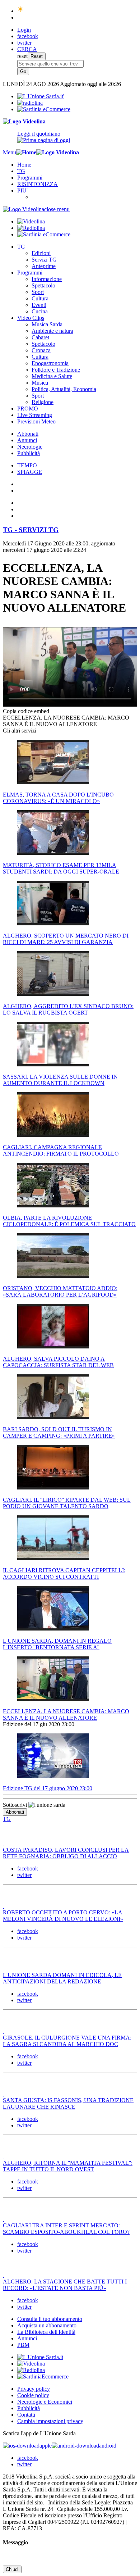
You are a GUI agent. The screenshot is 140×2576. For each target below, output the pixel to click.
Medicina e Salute (52, 376)
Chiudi (12, 2569)
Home (24, 165)
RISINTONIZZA (38, 184)
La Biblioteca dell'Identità (46, 2332)
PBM (23, 2345)
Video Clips (31, 318)
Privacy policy (34, 2389)
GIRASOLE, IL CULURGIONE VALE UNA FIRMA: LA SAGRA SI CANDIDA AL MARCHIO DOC (67, 2041)
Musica (40, 383)
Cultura (40, 298)
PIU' (22, 191)
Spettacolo (43, 285)
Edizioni (41, 253)
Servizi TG (44, 260)
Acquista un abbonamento (47, 2325)
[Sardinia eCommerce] (44, 109)
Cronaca (41, 350)
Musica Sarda (47, 324)
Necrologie (30, 447)
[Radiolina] (30, 103)
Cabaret (40, 337)
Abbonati (28, 434)
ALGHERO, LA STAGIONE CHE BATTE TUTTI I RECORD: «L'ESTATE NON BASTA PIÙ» (65, 2285)
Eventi (39, 305)
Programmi (30, 178)
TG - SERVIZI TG (31, 530)
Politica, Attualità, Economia (64, 389)
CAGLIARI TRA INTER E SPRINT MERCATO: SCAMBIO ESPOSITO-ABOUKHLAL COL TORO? (66, 2229)
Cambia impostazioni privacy (50, 2421)
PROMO (28, 409)
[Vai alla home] (26, 152)
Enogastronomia (50, 363)
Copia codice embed (26, 711)
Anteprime (44, 266)
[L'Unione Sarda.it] (41, 96)
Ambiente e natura (52, 331)
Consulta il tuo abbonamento (50, 2319)
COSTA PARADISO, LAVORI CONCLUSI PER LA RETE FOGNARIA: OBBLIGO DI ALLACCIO (66, 1853)
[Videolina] (24, 121)
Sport (38, 292)
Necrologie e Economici (45, 2402)
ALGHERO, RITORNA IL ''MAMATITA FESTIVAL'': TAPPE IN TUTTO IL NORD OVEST (68, 2166)
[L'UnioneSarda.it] (40, 2357)
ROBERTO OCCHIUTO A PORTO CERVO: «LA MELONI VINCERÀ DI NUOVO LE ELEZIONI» (63, 1916)
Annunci (27, 440)
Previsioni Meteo (36, 421)
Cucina (40, 311)
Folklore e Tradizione (56, 370)
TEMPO (27, 465)
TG (21, 171)
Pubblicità (29, 453)
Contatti (26, 2415)
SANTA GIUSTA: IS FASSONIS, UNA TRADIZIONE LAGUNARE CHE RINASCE (68, 2103)
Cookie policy (33, 2395)
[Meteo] (21, 11)
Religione (43, 402)
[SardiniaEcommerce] (43, 2377)
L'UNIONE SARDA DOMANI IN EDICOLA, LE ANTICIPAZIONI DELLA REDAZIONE (62, 1978)
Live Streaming (35, 415)
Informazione (47, 279)
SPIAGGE (30, 472)
